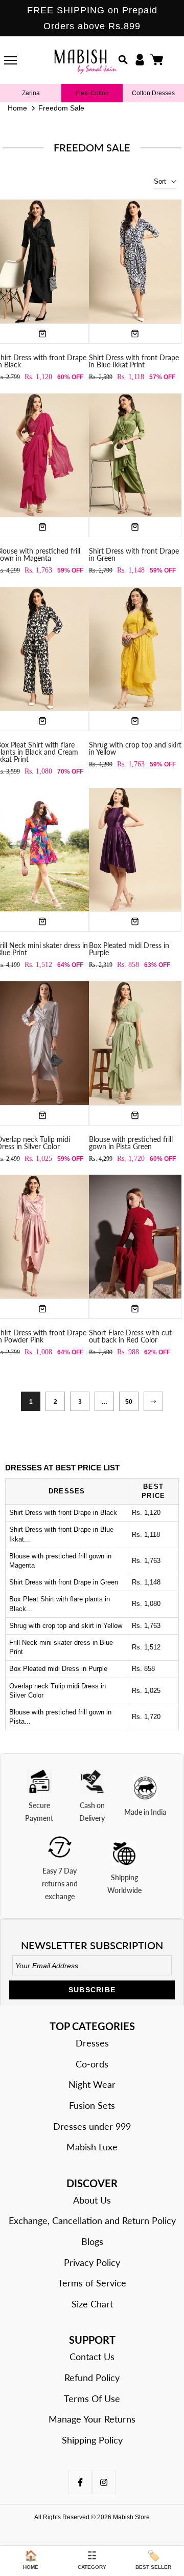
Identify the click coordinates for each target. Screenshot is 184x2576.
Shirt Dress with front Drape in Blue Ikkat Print (134, 361)
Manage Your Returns (92, 2419)
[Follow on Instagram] (104, 2482)
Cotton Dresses (153, 93)
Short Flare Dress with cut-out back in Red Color (132, 1336)
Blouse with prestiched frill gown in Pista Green (131, 1143)
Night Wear (92, 2084)
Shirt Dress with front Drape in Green (134, 554)
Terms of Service (92, 2283)
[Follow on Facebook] (80, 2482)
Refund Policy (92, 2377)
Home (17, 108)
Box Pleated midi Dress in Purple (129, 949)
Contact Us (92, 2357)
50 (129, 1402)
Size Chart (92, 2304)
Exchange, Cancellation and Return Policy (92, 2220)
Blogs (92, 2241)
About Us (92, 2200)
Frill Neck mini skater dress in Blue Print (61, 1647)
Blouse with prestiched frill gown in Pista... (60, 1717)
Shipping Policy (92, 2440)
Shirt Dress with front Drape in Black (63, 1513)
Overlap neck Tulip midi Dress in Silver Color (57, 1691)
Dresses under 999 (92, 2126)
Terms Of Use (92, 2398)
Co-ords (92, 2064)
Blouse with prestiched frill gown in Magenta (60, 1561)
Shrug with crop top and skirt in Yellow (135, 748)
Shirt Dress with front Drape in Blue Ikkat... (61, 1534)
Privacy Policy (92, 2262)
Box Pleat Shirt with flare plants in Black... (60, 1604)
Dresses (92, 2043)
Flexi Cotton (92, 93)
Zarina (31, 93)
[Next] (153, 1401)
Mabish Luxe (92, 2147)
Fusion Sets (92, 2105)
